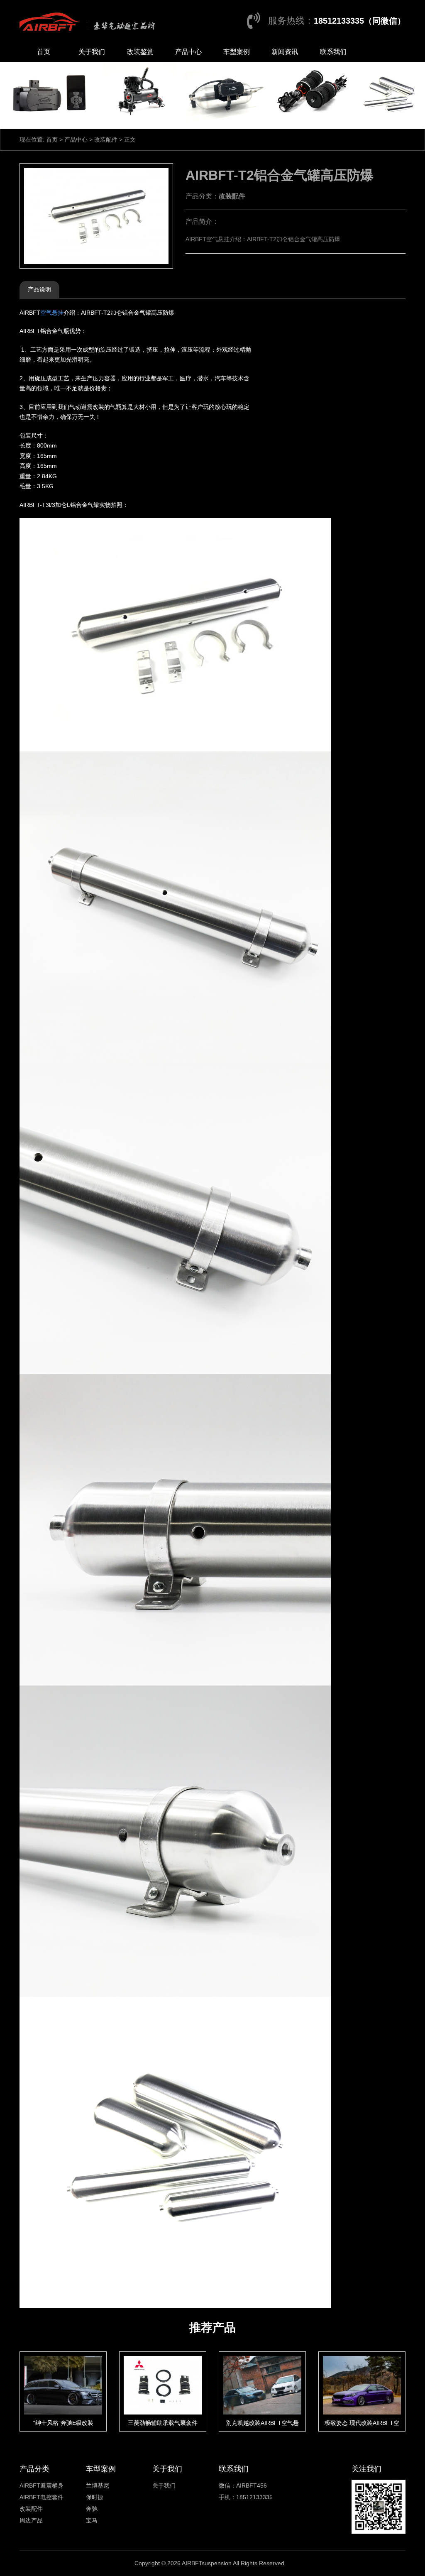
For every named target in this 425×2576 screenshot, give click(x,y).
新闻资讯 (285, 52)
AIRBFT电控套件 (42, 2497)
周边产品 (31, 2520)
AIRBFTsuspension (207, 2563)
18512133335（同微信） (360, 21)
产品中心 (188, 52)
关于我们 (92, 52)
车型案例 (237, 52)
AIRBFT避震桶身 (42, 2485)
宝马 (92, 2520)
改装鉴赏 (140, 52)
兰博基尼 (98, 2485)
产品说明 (39, 289)
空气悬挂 (52, 313)
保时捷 (95, 2497)
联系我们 (333, 52)
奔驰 (92, 2509)
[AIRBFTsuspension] (89, 21)
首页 (44, 52)
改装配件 (106, 139)
